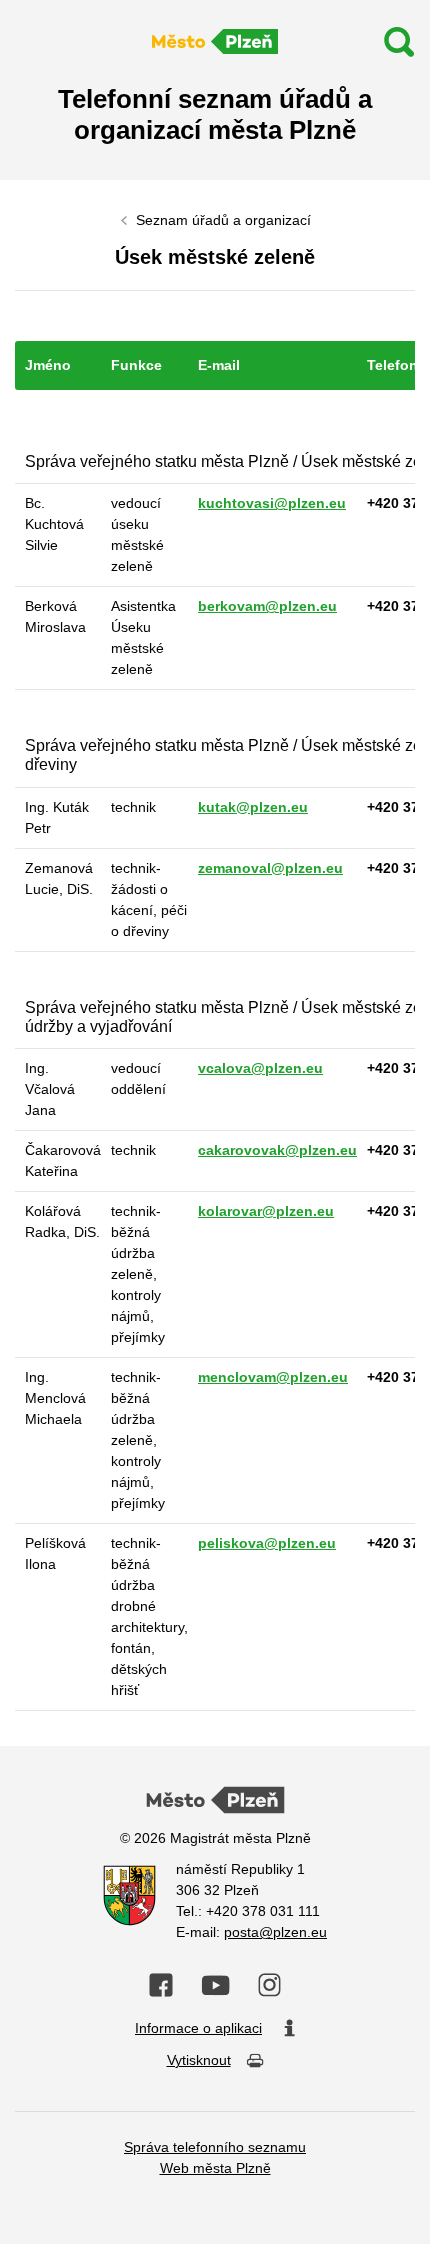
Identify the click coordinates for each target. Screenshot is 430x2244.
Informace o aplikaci (198, 2028)
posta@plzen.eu (275, 1932)
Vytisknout (199, 2060)
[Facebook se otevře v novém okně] (161, 1985)
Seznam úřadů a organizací (223, 220)
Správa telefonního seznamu (215, 2147)
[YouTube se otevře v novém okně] (215, 1985)
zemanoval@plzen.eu (270, 868)
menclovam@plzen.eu (273, 1377)
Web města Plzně (215, 2168)
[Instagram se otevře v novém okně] (269, 1985)
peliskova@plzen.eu (267, 1543)
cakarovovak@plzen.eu (277, 1150)
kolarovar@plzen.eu (266, 1211)
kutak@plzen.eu (253, 807)
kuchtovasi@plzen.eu (272, 503)
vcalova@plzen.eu (260, 1068)
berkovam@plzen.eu (267, 606)
